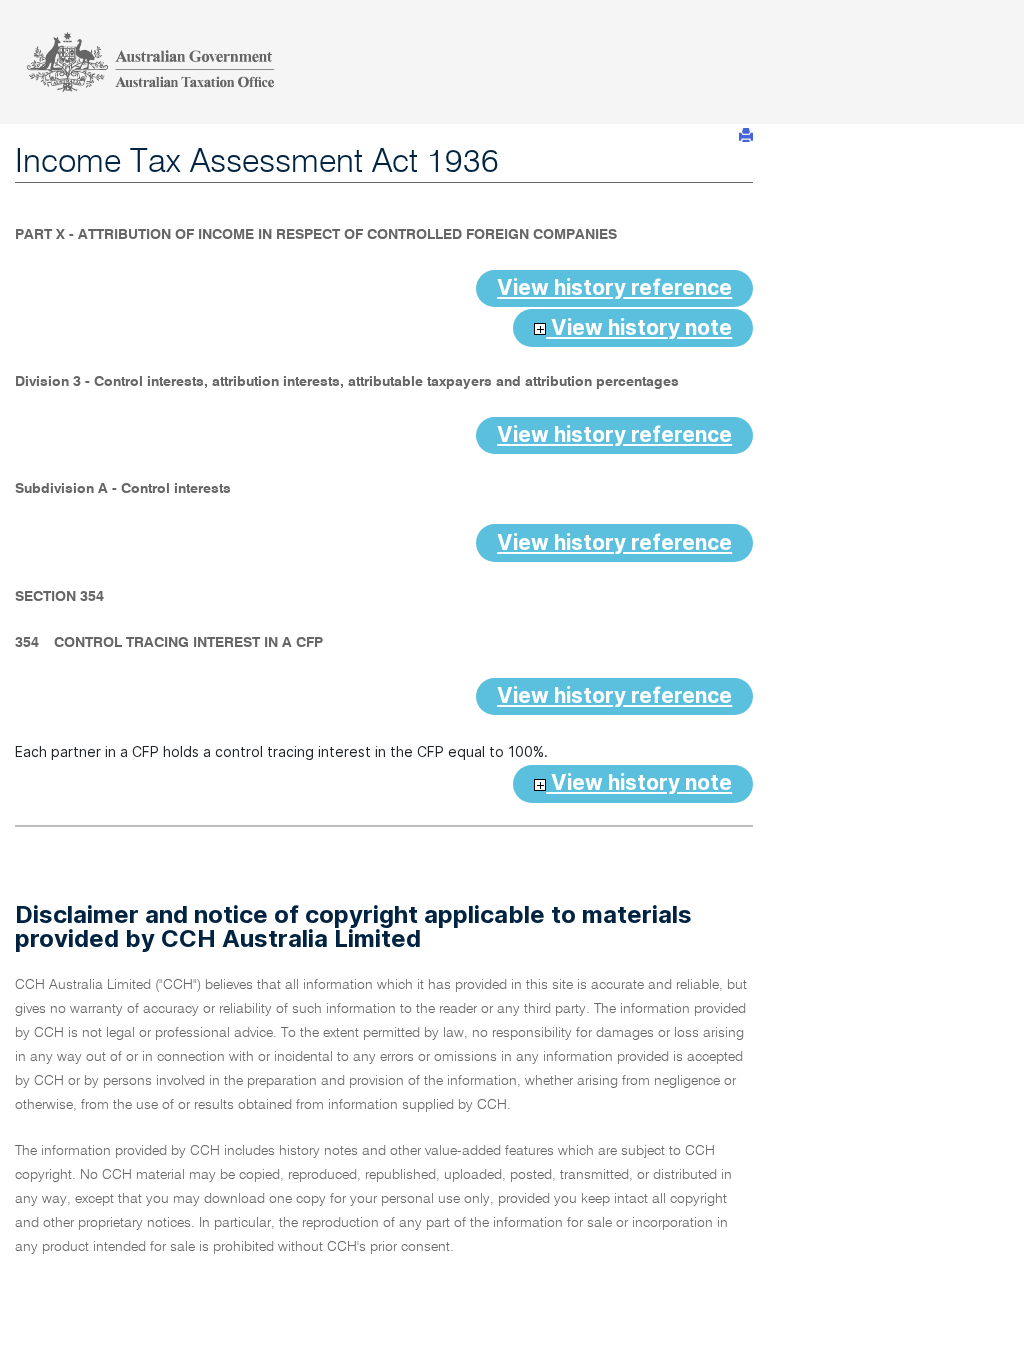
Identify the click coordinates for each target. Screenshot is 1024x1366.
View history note (639, 327)
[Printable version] (746, 135)
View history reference (614, 287)
